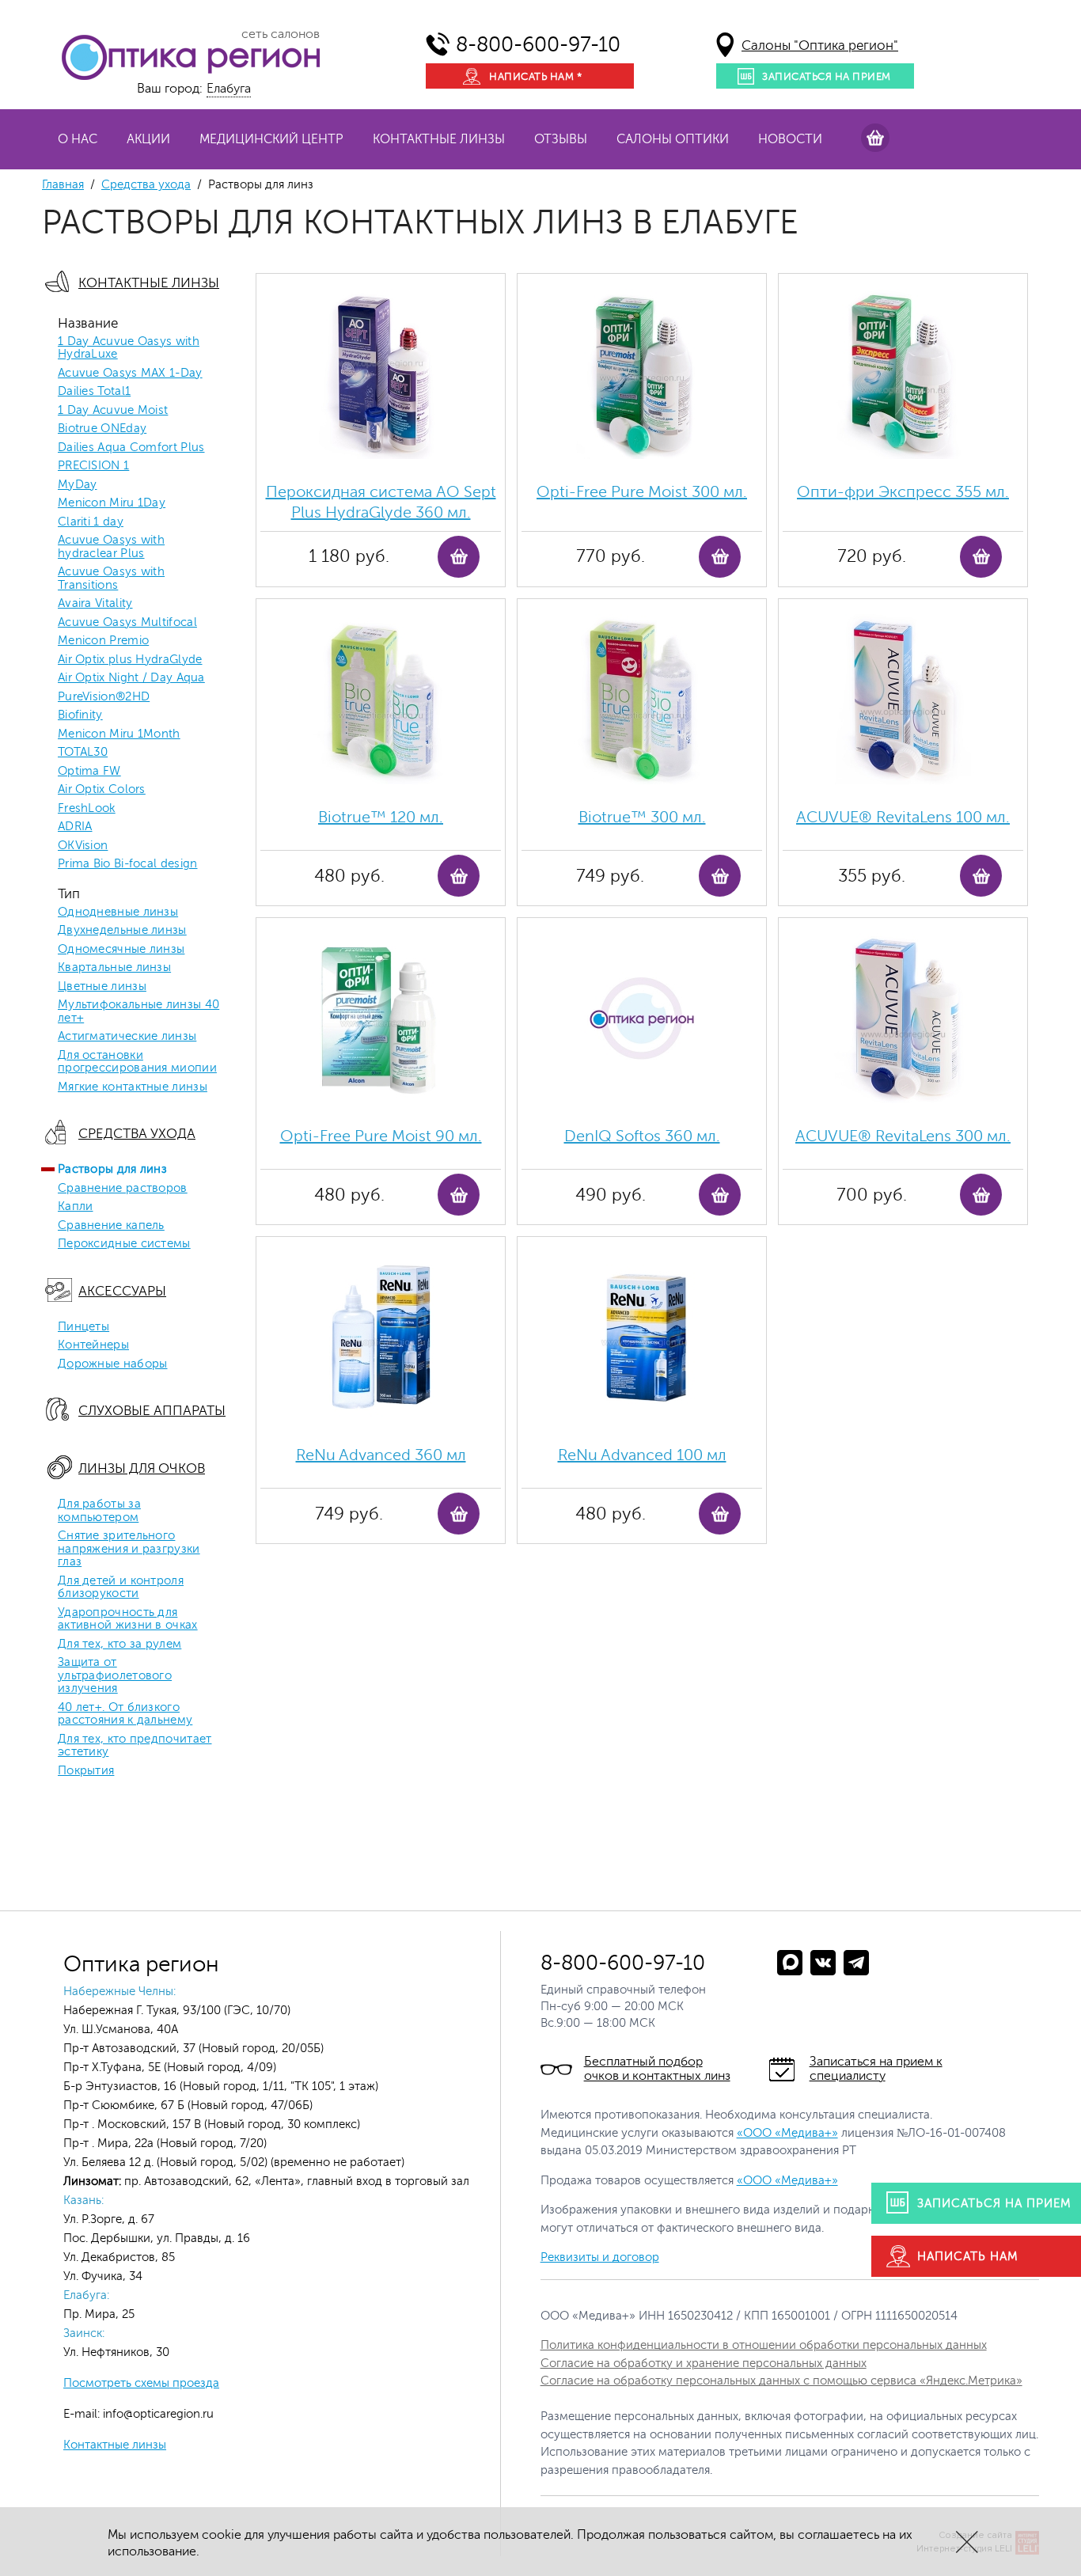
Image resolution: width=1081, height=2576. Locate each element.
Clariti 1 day (91, 522)
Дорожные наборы (113, 1364)
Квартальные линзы (114, 968)
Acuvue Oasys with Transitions (111, 579)
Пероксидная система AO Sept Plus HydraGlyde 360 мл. (381, 502)
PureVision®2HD (104, 697)
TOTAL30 (83, 753)
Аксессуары (122, 1291)
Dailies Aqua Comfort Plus (131, 448)
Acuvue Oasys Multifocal (127, 623)
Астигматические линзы (127, 1037)
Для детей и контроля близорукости (121, 1588)
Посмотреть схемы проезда (141, 2383)
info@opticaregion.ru (157, 2414)
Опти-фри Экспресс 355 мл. (903, 492)
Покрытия (86, 1771)
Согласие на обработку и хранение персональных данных (704, 2364)
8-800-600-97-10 (538, 45)
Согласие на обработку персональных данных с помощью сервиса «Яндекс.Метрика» (781, 2381)
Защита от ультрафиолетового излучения (115, 1676)
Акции (148, 139)
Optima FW (89, 772)
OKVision (83, 846)
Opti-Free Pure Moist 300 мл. (642, 492)
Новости (790, 139)
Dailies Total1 (94, 392)
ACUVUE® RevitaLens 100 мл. (903, 817)
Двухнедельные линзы (122, 931)
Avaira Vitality (95, 604)
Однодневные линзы (118, 912)
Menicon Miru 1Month (119, 734)
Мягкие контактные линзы (133, 1087)
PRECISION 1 (93, 466)
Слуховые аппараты (152, 1411)
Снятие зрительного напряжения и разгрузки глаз (129, 1549)
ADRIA (75, 827)
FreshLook (87, 809)
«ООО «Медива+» (787, 2133)
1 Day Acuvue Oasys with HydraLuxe (129, 349)
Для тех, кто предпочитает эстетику (135, 1746)
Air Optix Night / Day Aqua (131, 678)
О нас (78, 139)
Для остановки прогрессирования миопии (137, 1062)
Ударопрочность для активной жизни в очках (128, 1620)
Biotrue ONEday (102, 429)
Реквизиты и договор (600, 2257)
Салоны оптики (673, 139)
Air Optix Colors (102, 790)
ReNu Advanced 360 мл (381, 1455)
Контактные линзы (439, 139)
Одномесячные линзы (121, 950)
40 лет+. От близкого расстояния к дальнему (125, 1715)
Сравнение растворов (123, 1189)
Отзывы (561, 139)
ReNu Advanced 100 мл (642, 1455)
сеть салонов (281, 34)
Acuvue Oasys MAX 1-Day (130, 374)
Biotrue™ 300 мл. (642, 817)
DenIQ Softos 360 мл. (642, 1136)
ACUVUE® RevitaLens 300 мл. (903, 1136)
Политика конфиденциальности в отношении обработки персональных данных (764, 2345)
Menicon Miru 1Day (112, 503)
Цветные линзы (102, 987)
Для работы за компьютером (99, 1511)
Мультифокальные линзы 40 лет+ (138, 1012)
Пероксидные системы (124, 1244)
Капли (76, 1207)
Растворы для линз (112, 1170)
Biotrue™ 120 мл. (381, 817)
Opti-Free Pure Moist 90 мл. (381, 1136)
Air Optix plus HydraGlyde (130, 660)
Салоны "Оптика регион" (820, 46)
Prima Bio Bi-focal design (128, 864)
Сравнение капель (111, 1226)
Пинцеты (83, 1327)
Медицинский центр (271, 139)
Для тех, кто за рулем (119, 1645)
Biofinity (80, 715)
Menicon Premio (103, 641)
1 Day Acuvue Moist (113, 411)
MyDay (78, 485)
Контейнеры (93, 1345)
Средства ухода (146, 185)
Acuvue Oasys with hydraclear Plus (111, 547)
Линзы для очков (142, 1468)
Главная (63, 185)
